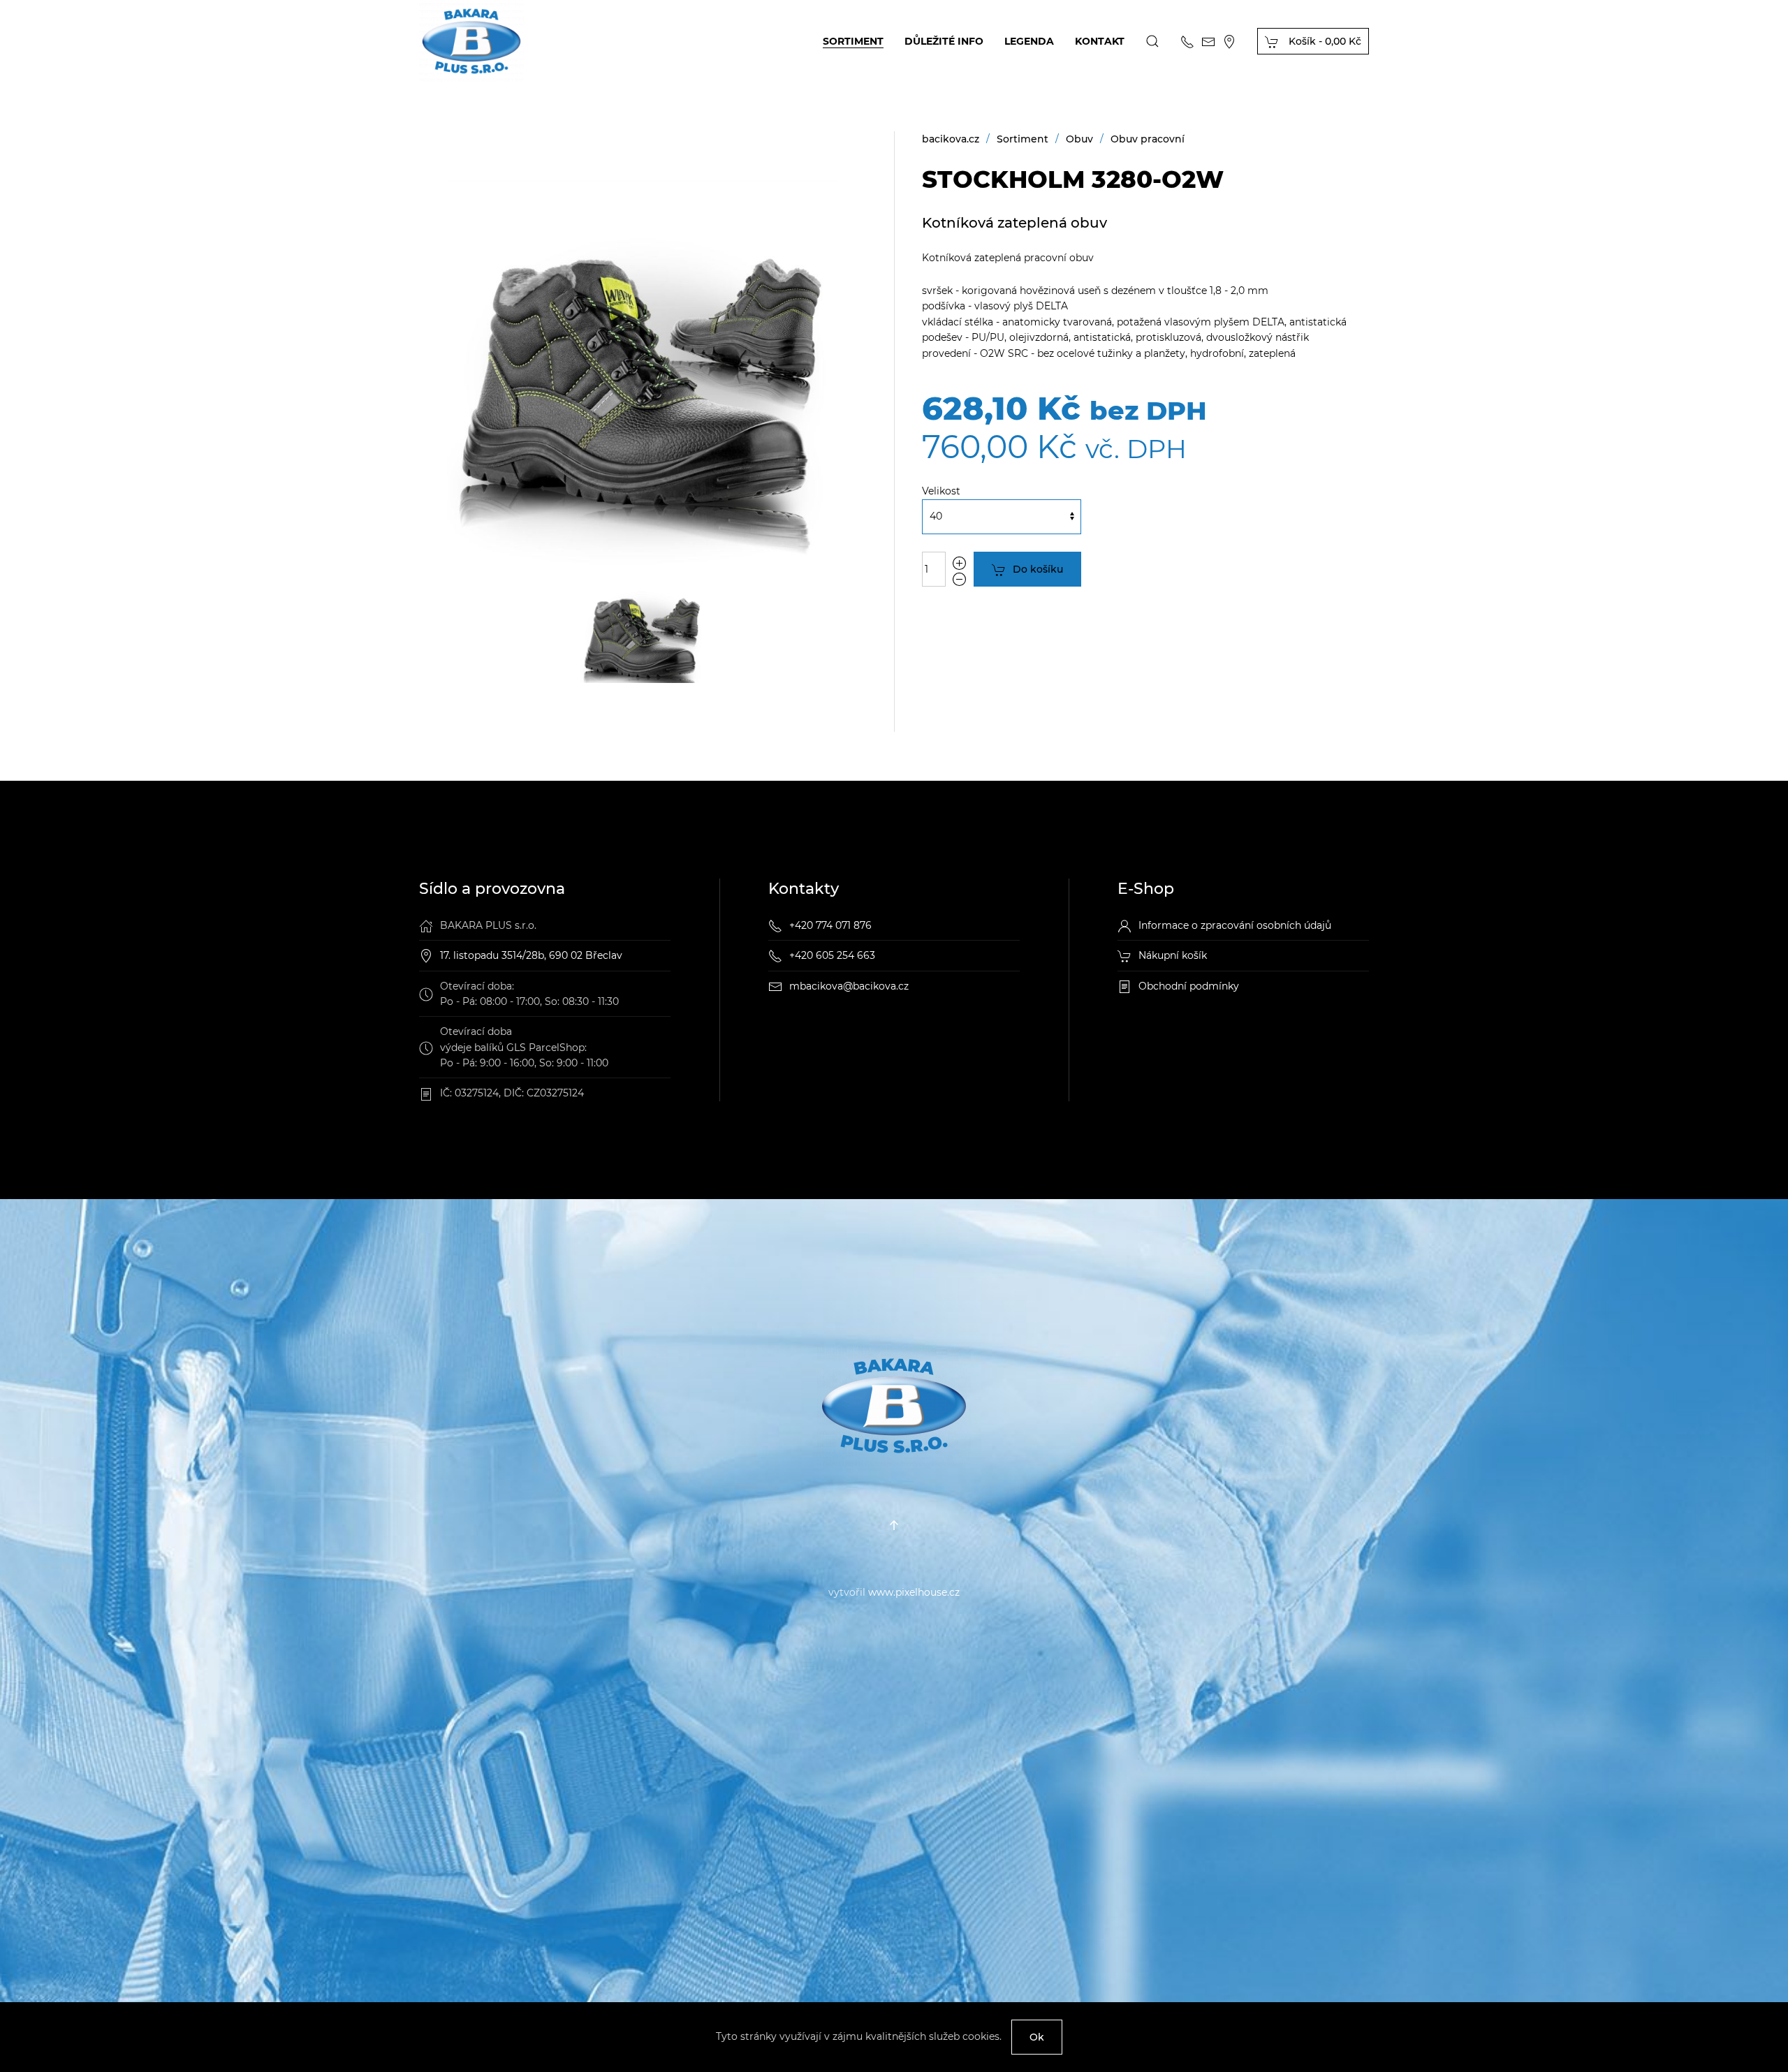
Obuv (1079, 139)
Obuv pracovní (1148, 139)
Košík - (1324, 41)
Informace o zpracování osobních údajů (1235, 925)
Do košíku (1038, 569)
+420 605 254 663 (832, 955)
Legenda (1029, 41)
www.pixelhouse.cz (914, 1592)
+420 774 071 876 (830, 925)
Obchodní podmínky (1189, 986)
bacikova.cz (951, 139)
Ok (1037, 2037)
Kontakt (1100, 41)
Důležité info (944, 41)
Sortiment (853, 41)
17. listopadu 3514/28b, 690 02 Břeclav (531, 955)
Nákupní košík (1173, 955)
